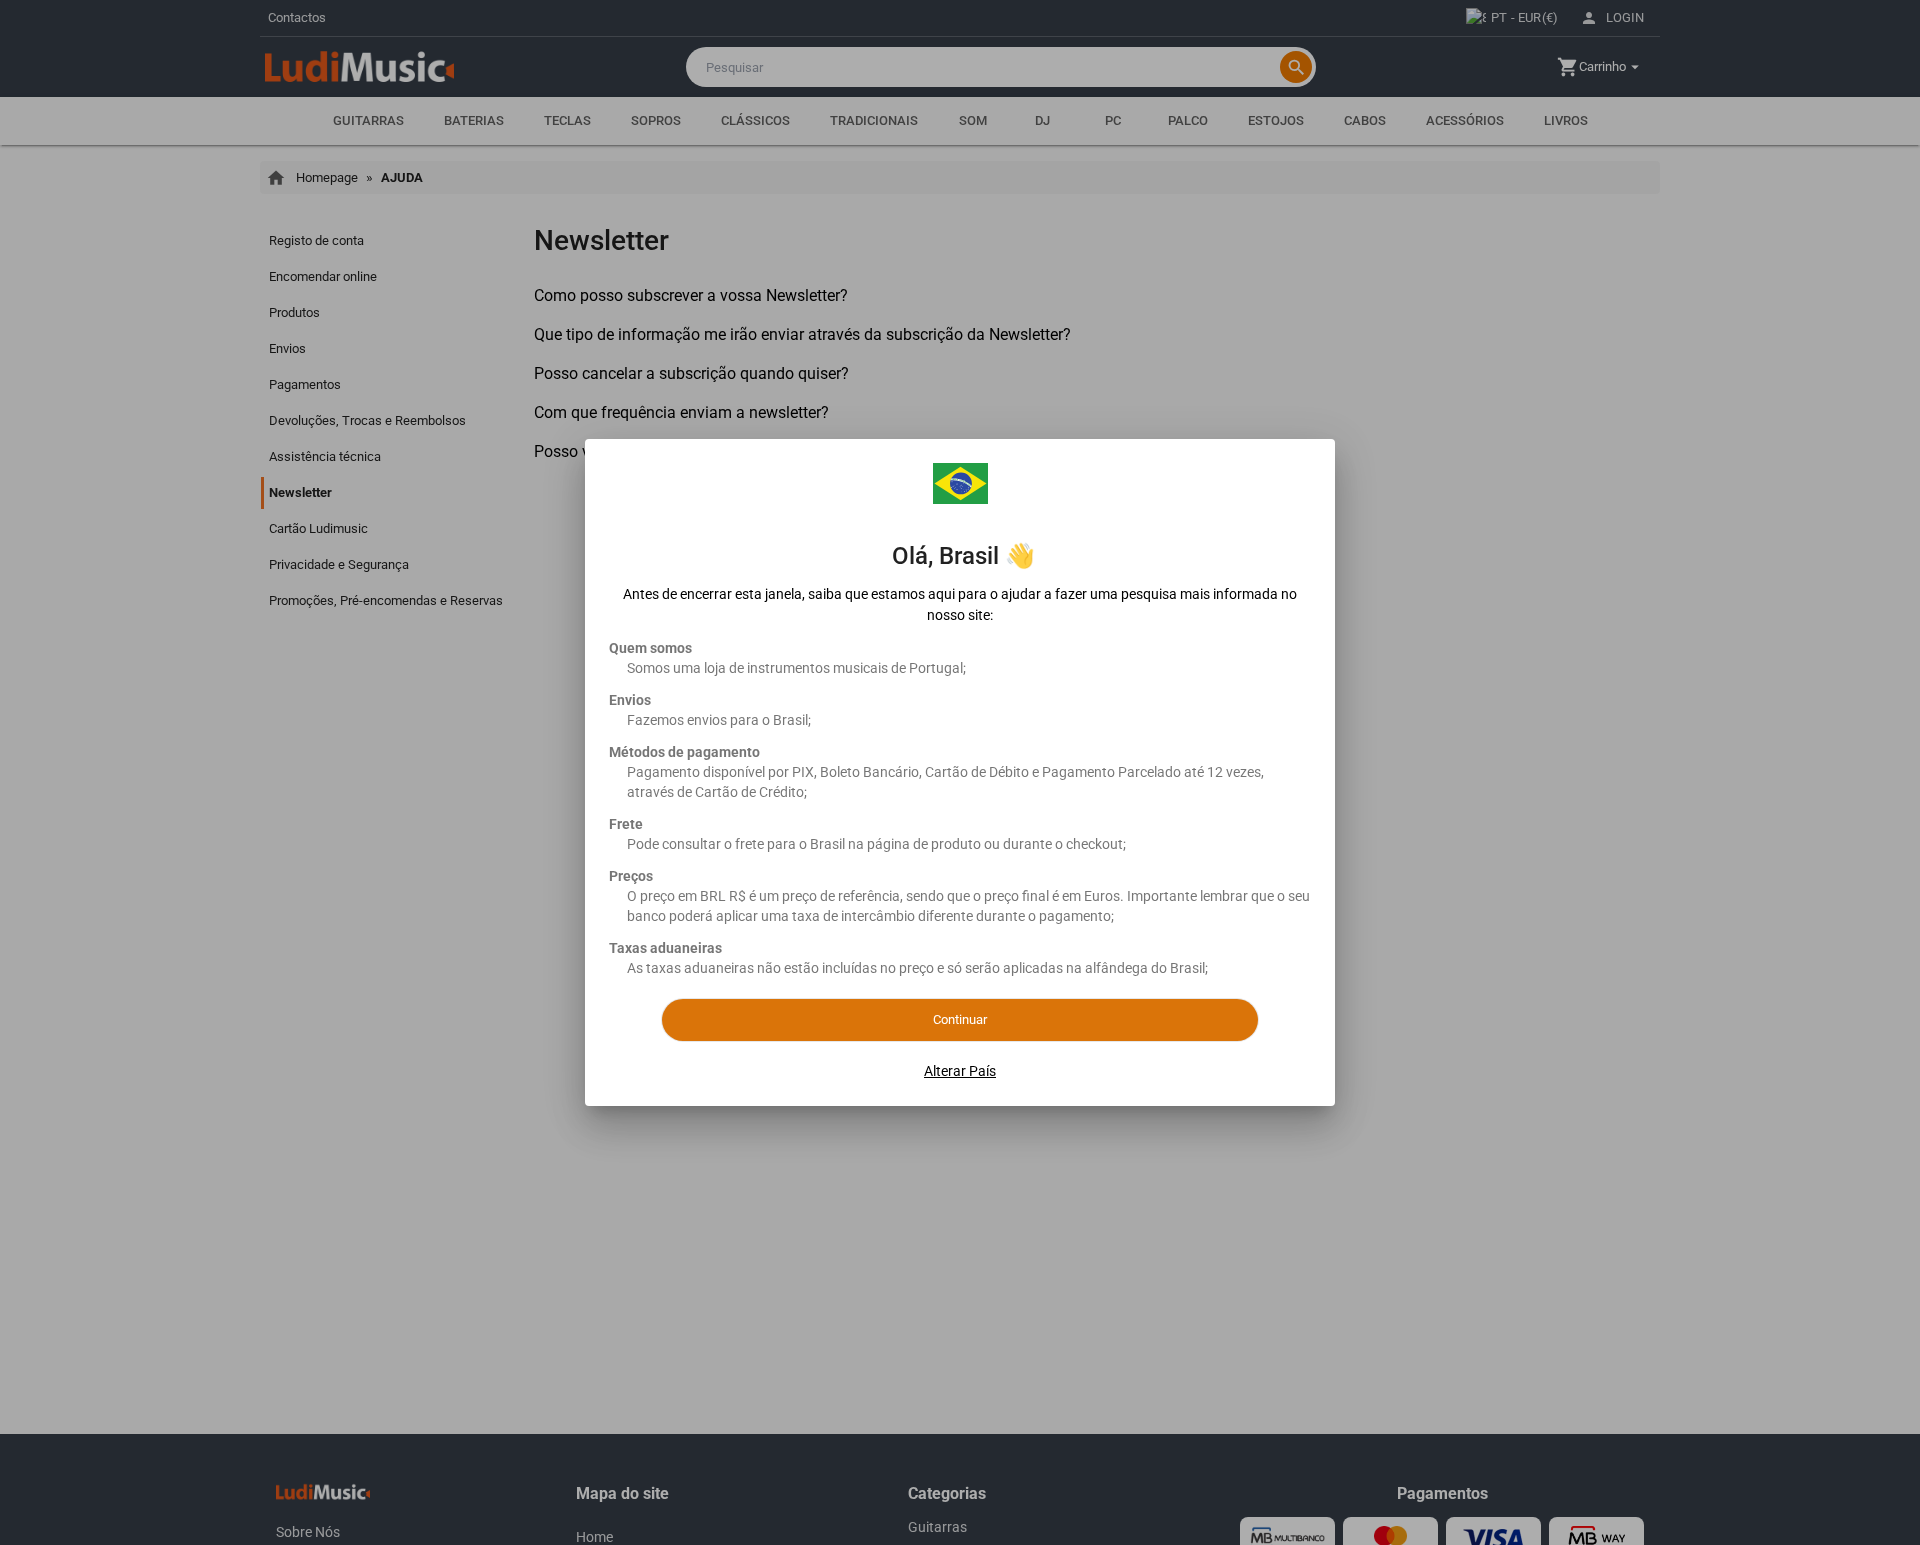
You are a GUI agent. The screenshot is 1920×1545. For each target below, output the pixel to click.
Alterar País (960, 1071)
